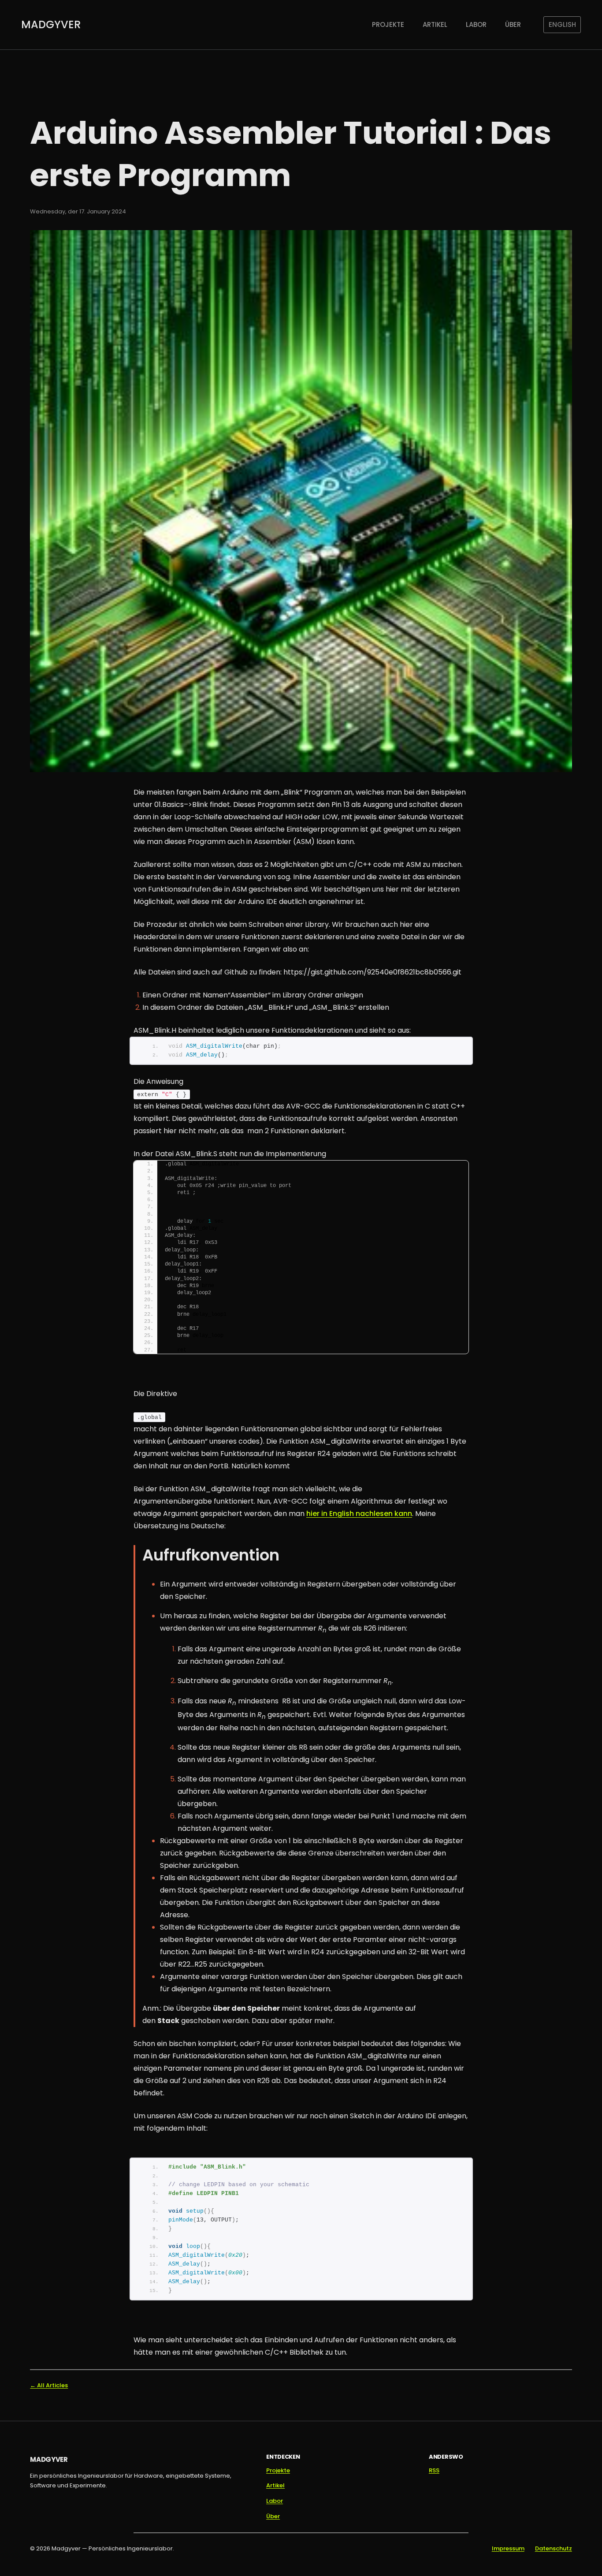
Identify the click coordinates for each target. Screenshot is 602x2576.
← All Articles (49, 2385)
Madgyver (51, 24)
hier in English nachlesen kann (359, 1514)
